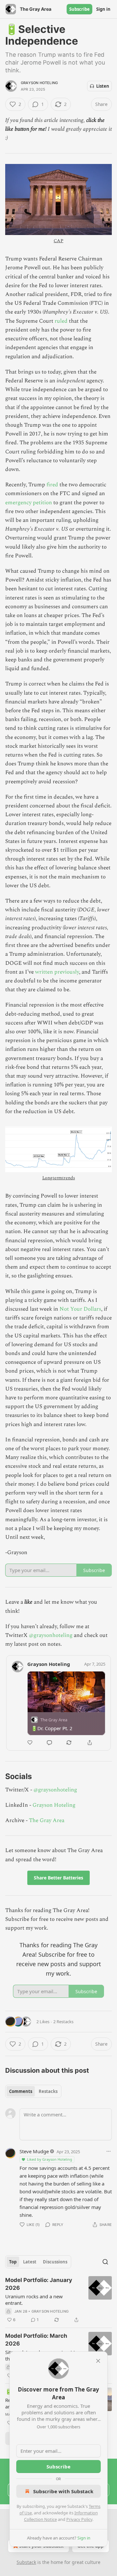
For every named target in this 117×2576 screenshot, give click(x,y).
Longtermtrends (59, 1178)
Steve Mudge (34, 2151)
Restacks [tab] (48, 2091)
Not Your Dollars (80, 1309)
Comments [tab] (21, 2091)
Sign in (103, 9)
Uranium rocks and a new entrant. (34, 2300)
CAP (58, 241)
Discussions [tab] (55, 2262)
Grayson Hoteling (39, 83)
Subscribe (79, 9)
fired (53, 485)
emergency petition (29, 503)
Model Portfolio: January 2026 (39, 2284)
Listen (103, 86)
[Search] (105, 2262)
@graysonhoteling (51, 1635)
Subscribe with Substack (63, 2491)
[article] (58, 2300)
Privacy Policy (79, 2519)
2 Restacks (63, 2022)
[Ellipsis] (109, 2151)
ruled (62, 321)
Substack (26, 2562)
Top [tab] (13, 2262)
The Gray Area (47, 1820)
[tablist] (33, 2091)
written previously (57, 972)
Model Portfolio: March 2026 (36, 2340)
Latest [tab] (30, 2262)
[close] (98, 2361)
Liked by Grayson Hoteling (50, 2159)
